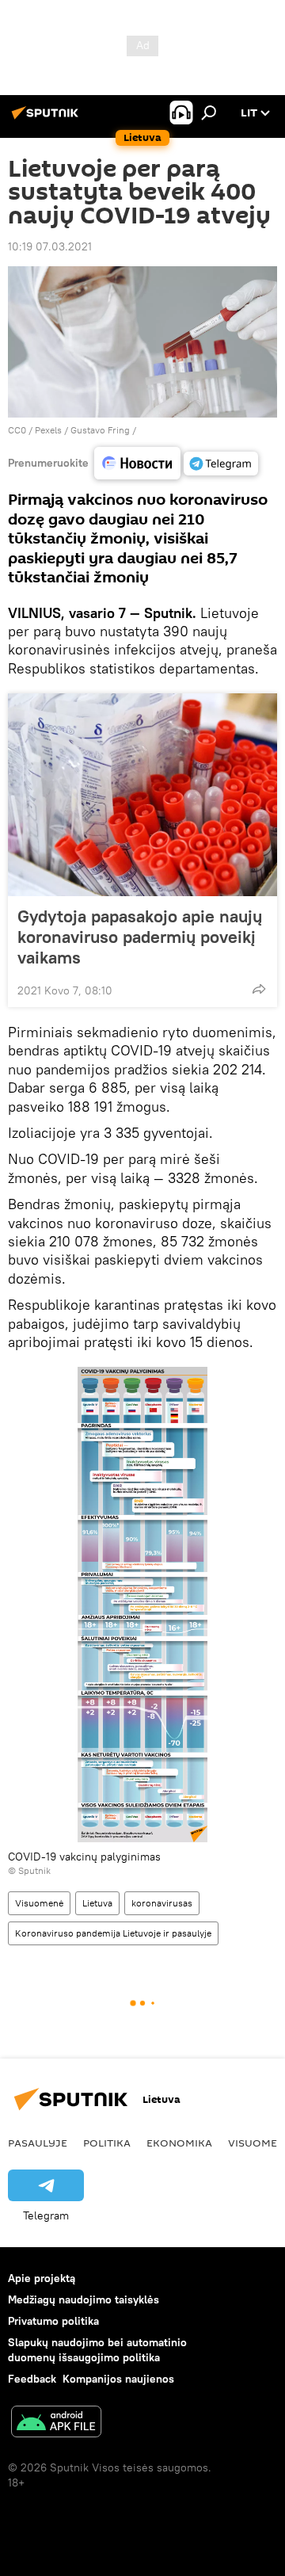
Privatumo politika (53, 2321)
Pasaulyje (38, 2143)
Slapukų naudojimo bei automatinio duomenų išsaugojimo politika (97, 2350)
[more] (259, 989)
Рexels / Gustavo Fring (82, 430)
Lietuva (97, 1903)
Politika (107, 2143)
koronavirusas (162, 1903)
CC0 (17, 430)
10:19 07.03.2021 (50, 246)
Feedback (32, 2379)
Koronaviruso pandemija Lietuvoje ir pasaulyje (113, 1933)
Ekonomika (179, 2143)
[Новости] (137, 463)
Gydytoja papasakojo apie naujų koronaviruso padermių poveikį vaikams (140, 937)
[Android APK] (56, 2423)
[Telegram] (221, 464)
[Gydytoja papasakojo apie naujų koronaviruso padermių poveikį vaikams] (142, 795)
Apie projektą (42, 2278)
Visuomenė (39, 1903)
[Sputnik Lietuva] (47, 119)
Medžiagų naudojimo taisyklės (84, 2299)
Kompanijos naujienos (118, 2379)
